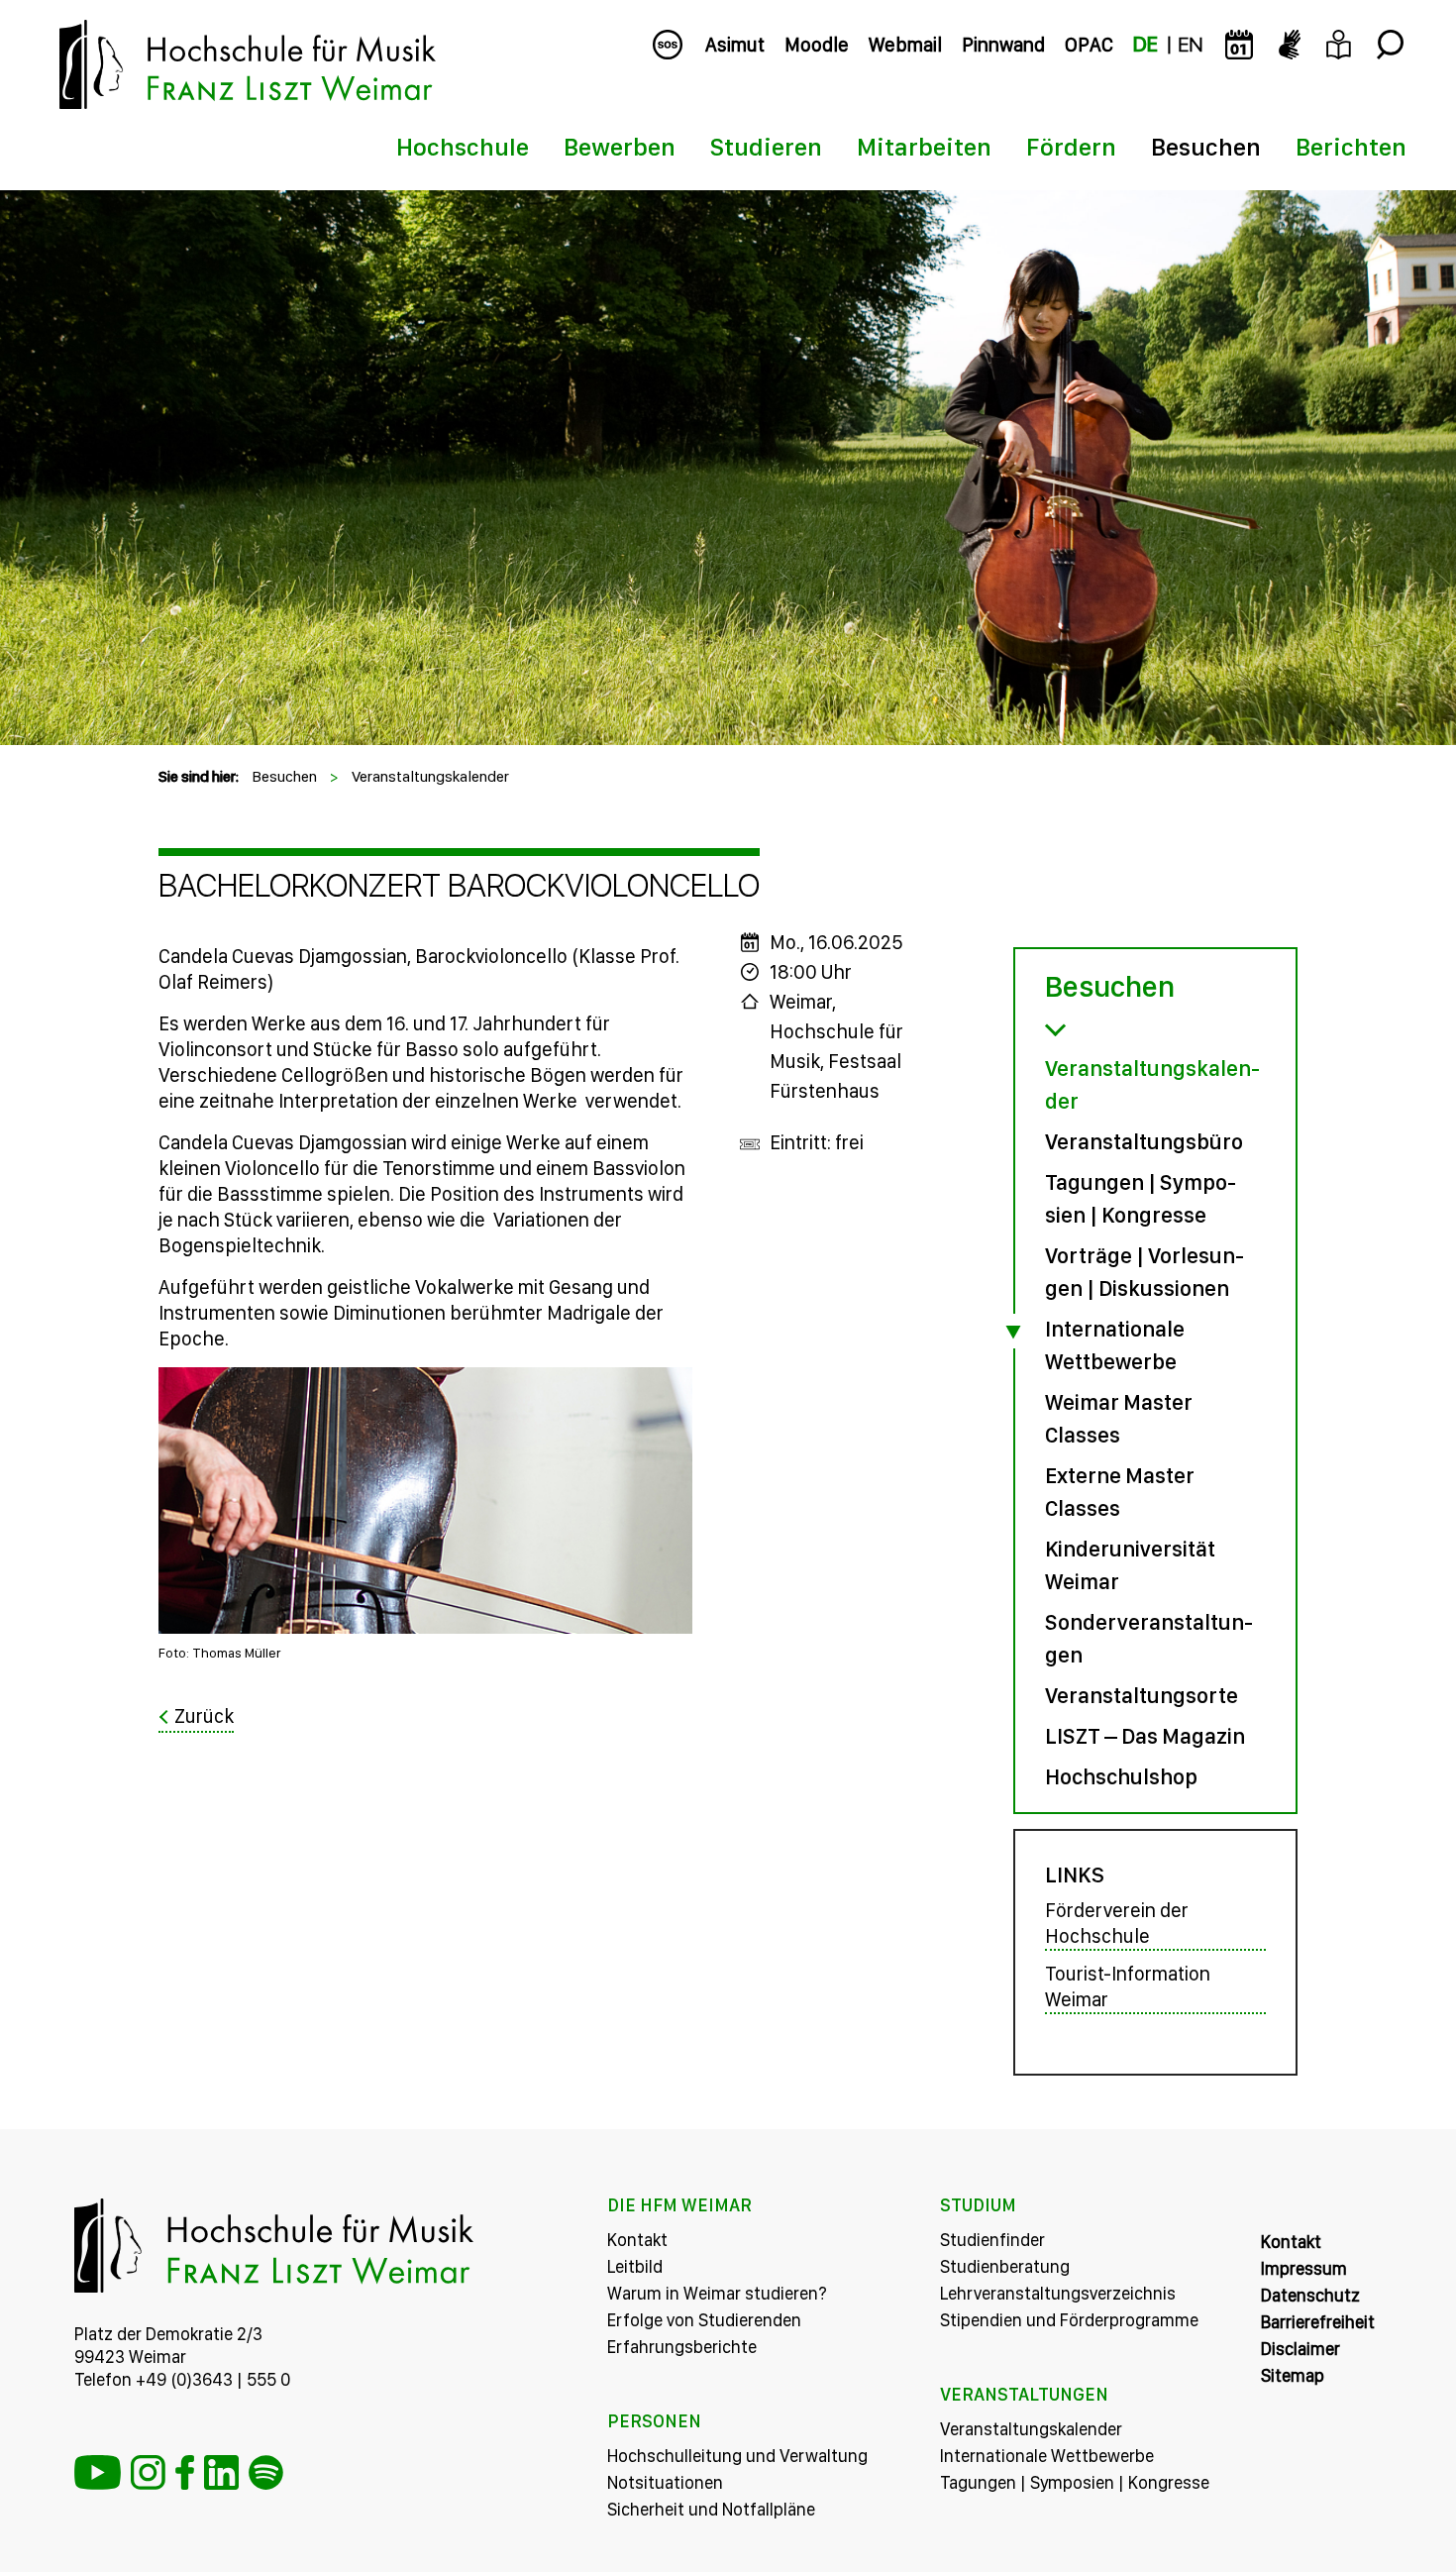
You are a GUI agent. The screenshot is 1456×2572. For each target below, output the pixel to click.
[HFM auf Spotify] (266, 2472)
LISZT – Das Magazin (1145, 1736)
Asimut (735, 45)
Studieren (766, 147)
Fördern (1071, 147)
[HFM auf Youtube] (98, 2472)
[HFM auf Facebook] (185, 2472)
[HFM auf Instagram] (148, 2472)
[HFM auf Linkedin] (221, 2472)
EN (1190, 45)
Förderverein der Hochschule (1117, 1923)
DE (1145, 45)
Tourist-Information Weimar (1128, 1986)
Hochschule (463, 147)
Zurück (204, 1716)
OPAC (1089, 45)
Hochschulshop (1121, 1776)
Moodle (817, 45)
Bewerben (620, 147)
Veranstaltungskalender (430, 776)
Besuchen (1206, 147)
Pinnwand (1003, 45)
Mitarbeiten (924, 147)
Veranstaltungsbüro (1144, 1141)
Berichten (1351, 147)
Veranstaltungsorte (1142, 1695)
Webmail (905, 45)
